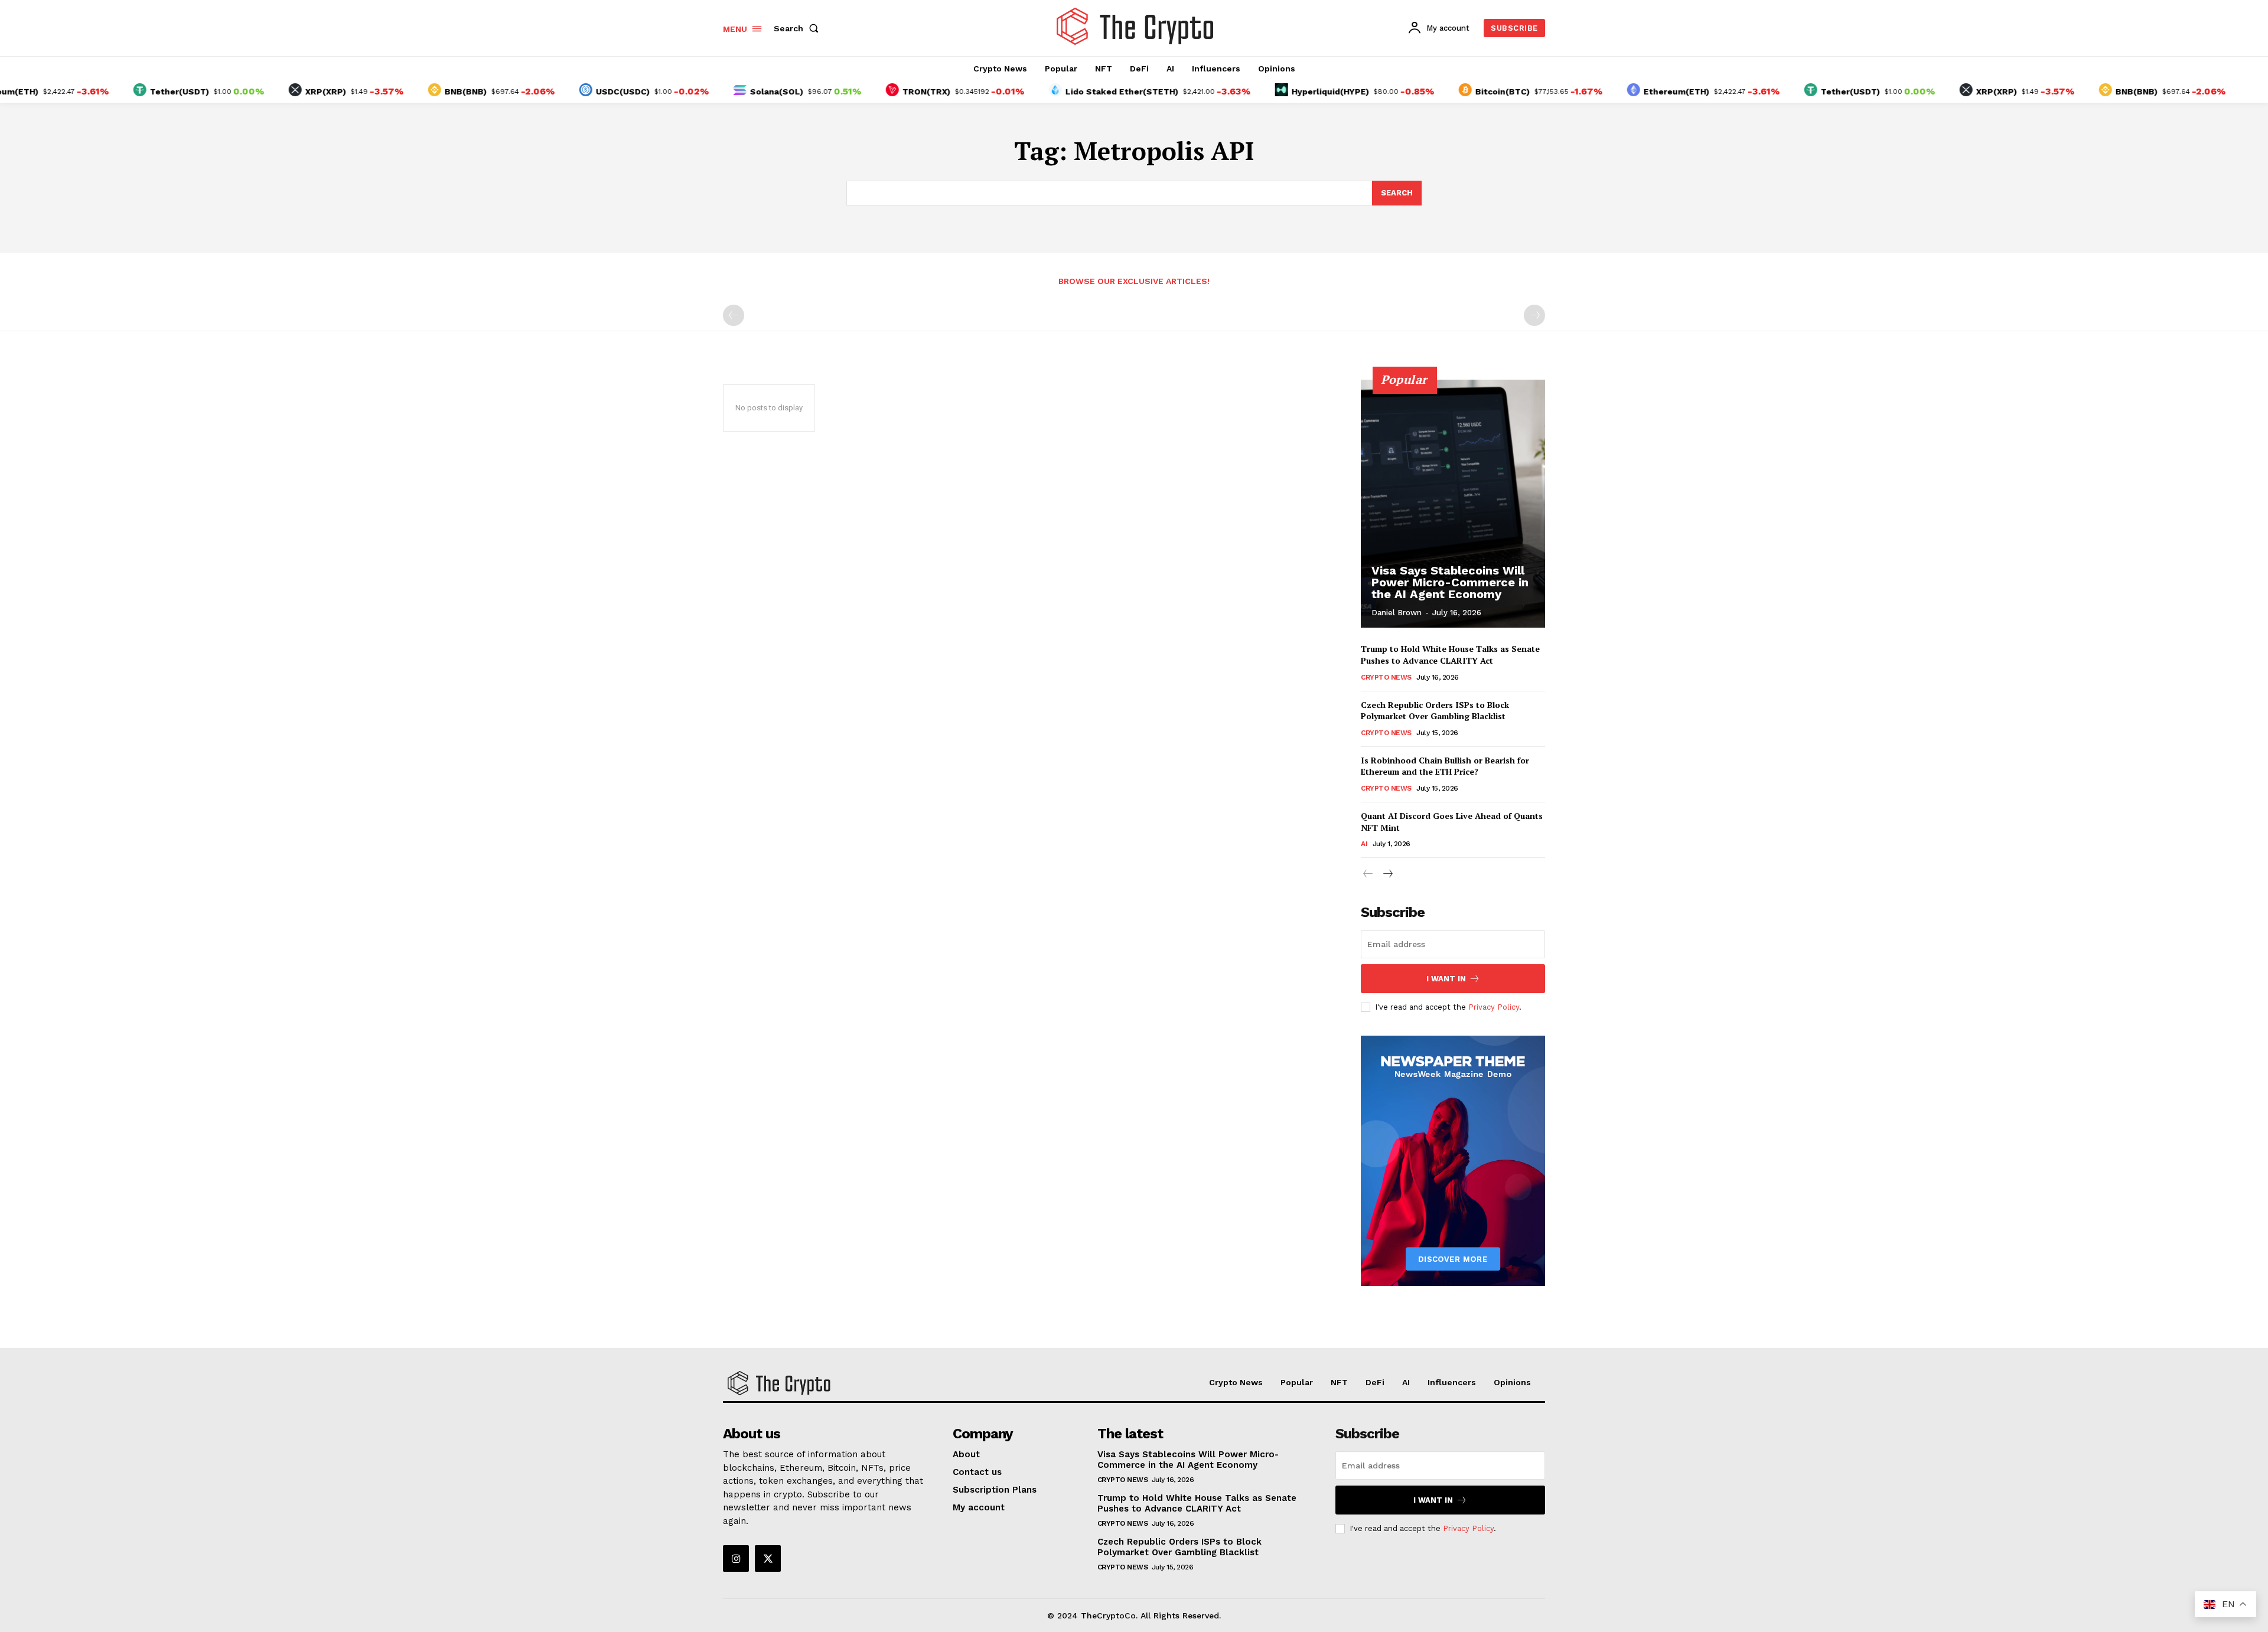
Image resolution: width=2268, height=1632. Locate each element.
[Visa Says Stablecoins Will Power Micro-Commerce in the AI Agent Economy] (1453, 504)
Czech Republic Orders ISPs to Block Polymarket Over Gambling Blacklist (1435, 711)
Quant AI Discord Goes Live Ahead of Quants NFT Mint (1452, 822)
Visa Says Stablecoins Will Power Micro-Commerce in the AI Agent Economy (1450, 582)
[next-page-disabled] (1534, 315)
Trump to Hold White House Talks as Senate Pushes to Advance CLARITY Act (1450, 655)
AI (1364, 844)
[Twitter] (768, 1558)
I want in (1446, 979)
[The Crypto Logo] (1136, 27)
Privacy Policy (1494, 1007)
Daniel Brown (1397, 613)
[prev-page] (734, 315)
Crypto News (1386, 677)
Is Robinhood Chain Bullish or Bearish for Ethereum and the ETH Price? (1445, 766)
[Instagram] (736, 1558)
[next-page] (1387, 874)
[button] (799, 28)
